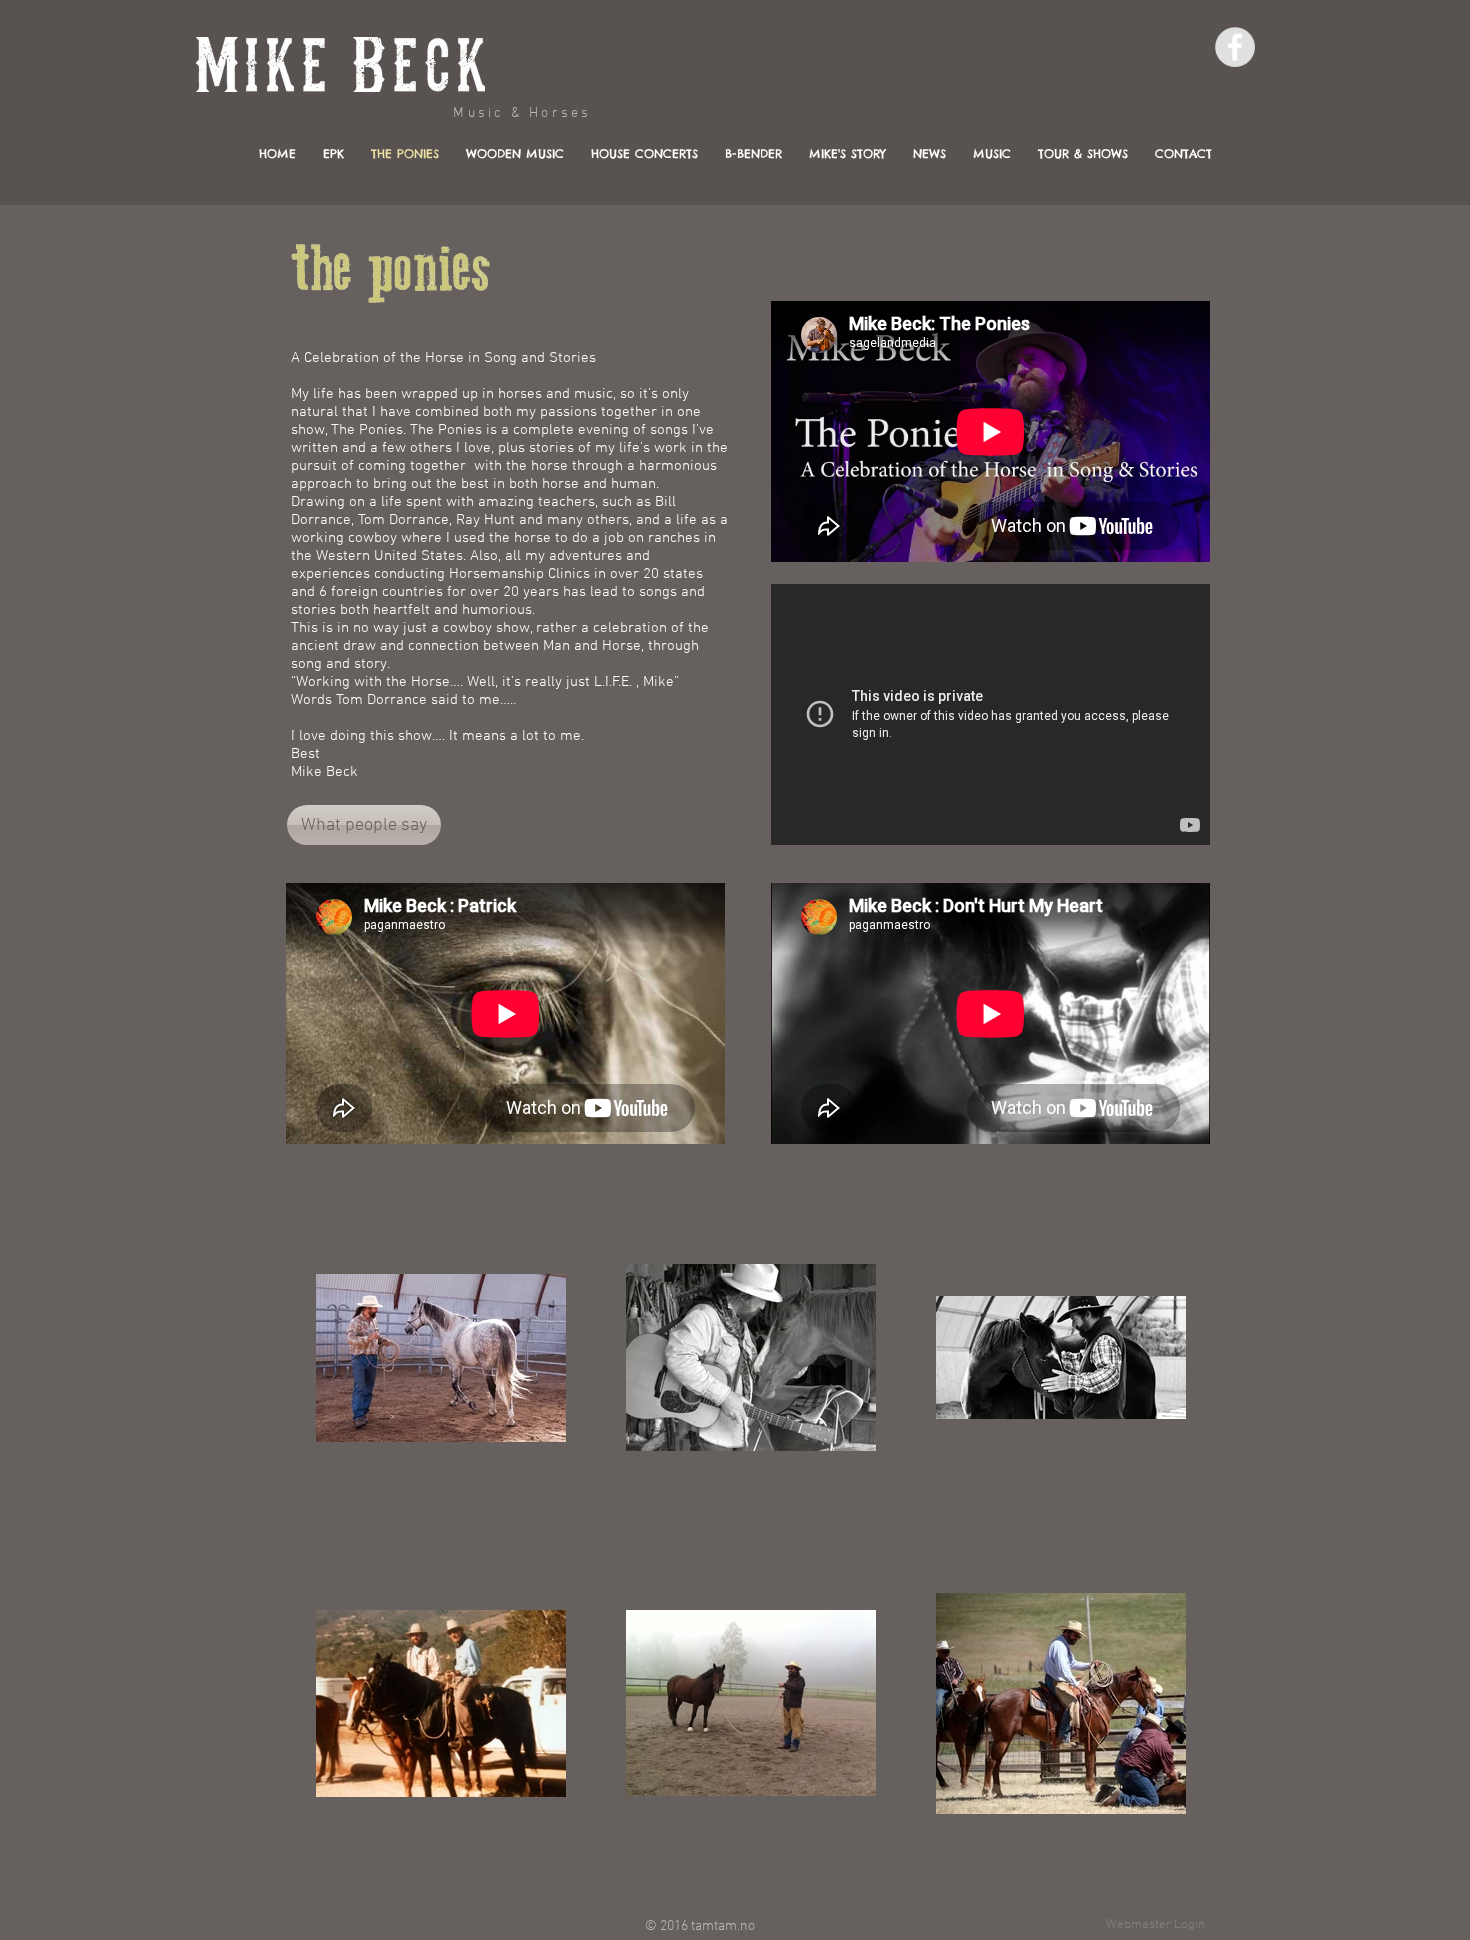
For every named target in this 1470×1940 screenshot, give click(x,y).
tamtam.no (723, 1926)
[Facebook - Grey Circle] (1235, 47)
